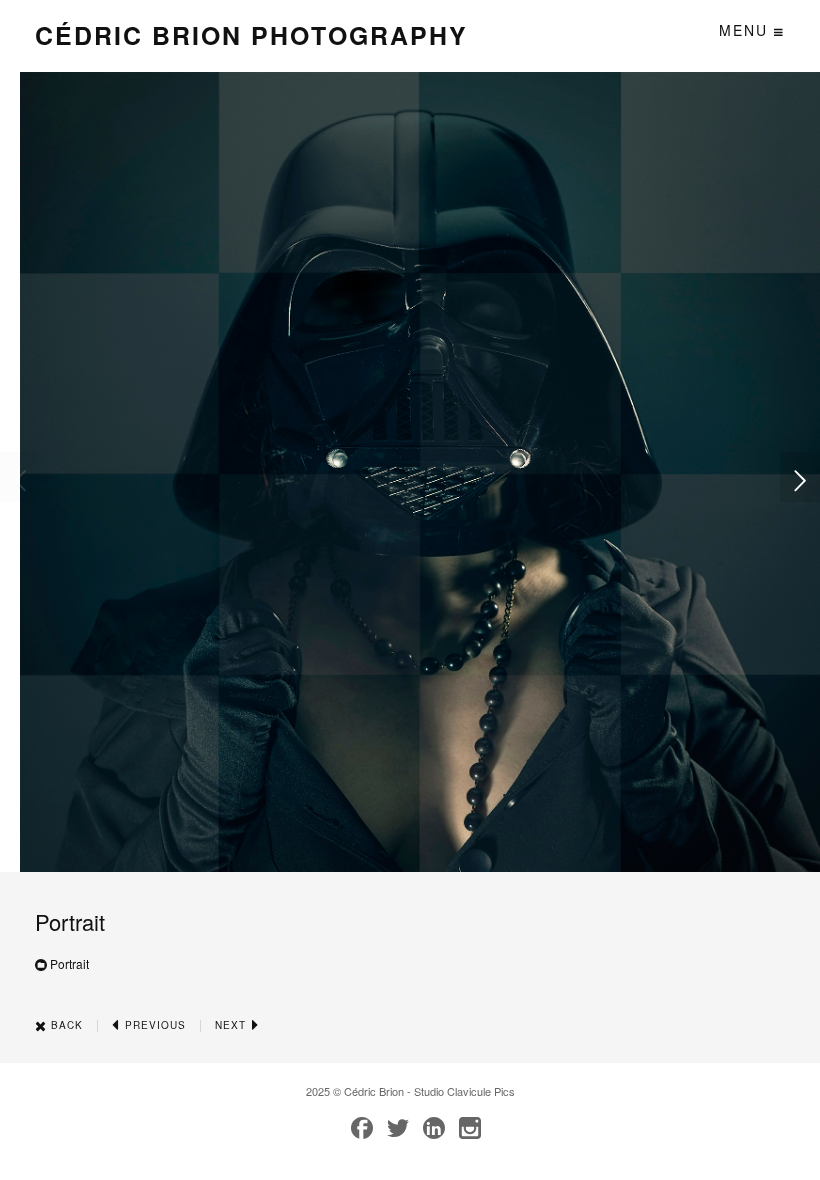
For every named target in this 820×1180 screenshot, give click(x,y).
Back (65, 1025)
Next (232, 1025)
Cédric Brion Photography (251, 35)
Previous (153, 1025)
